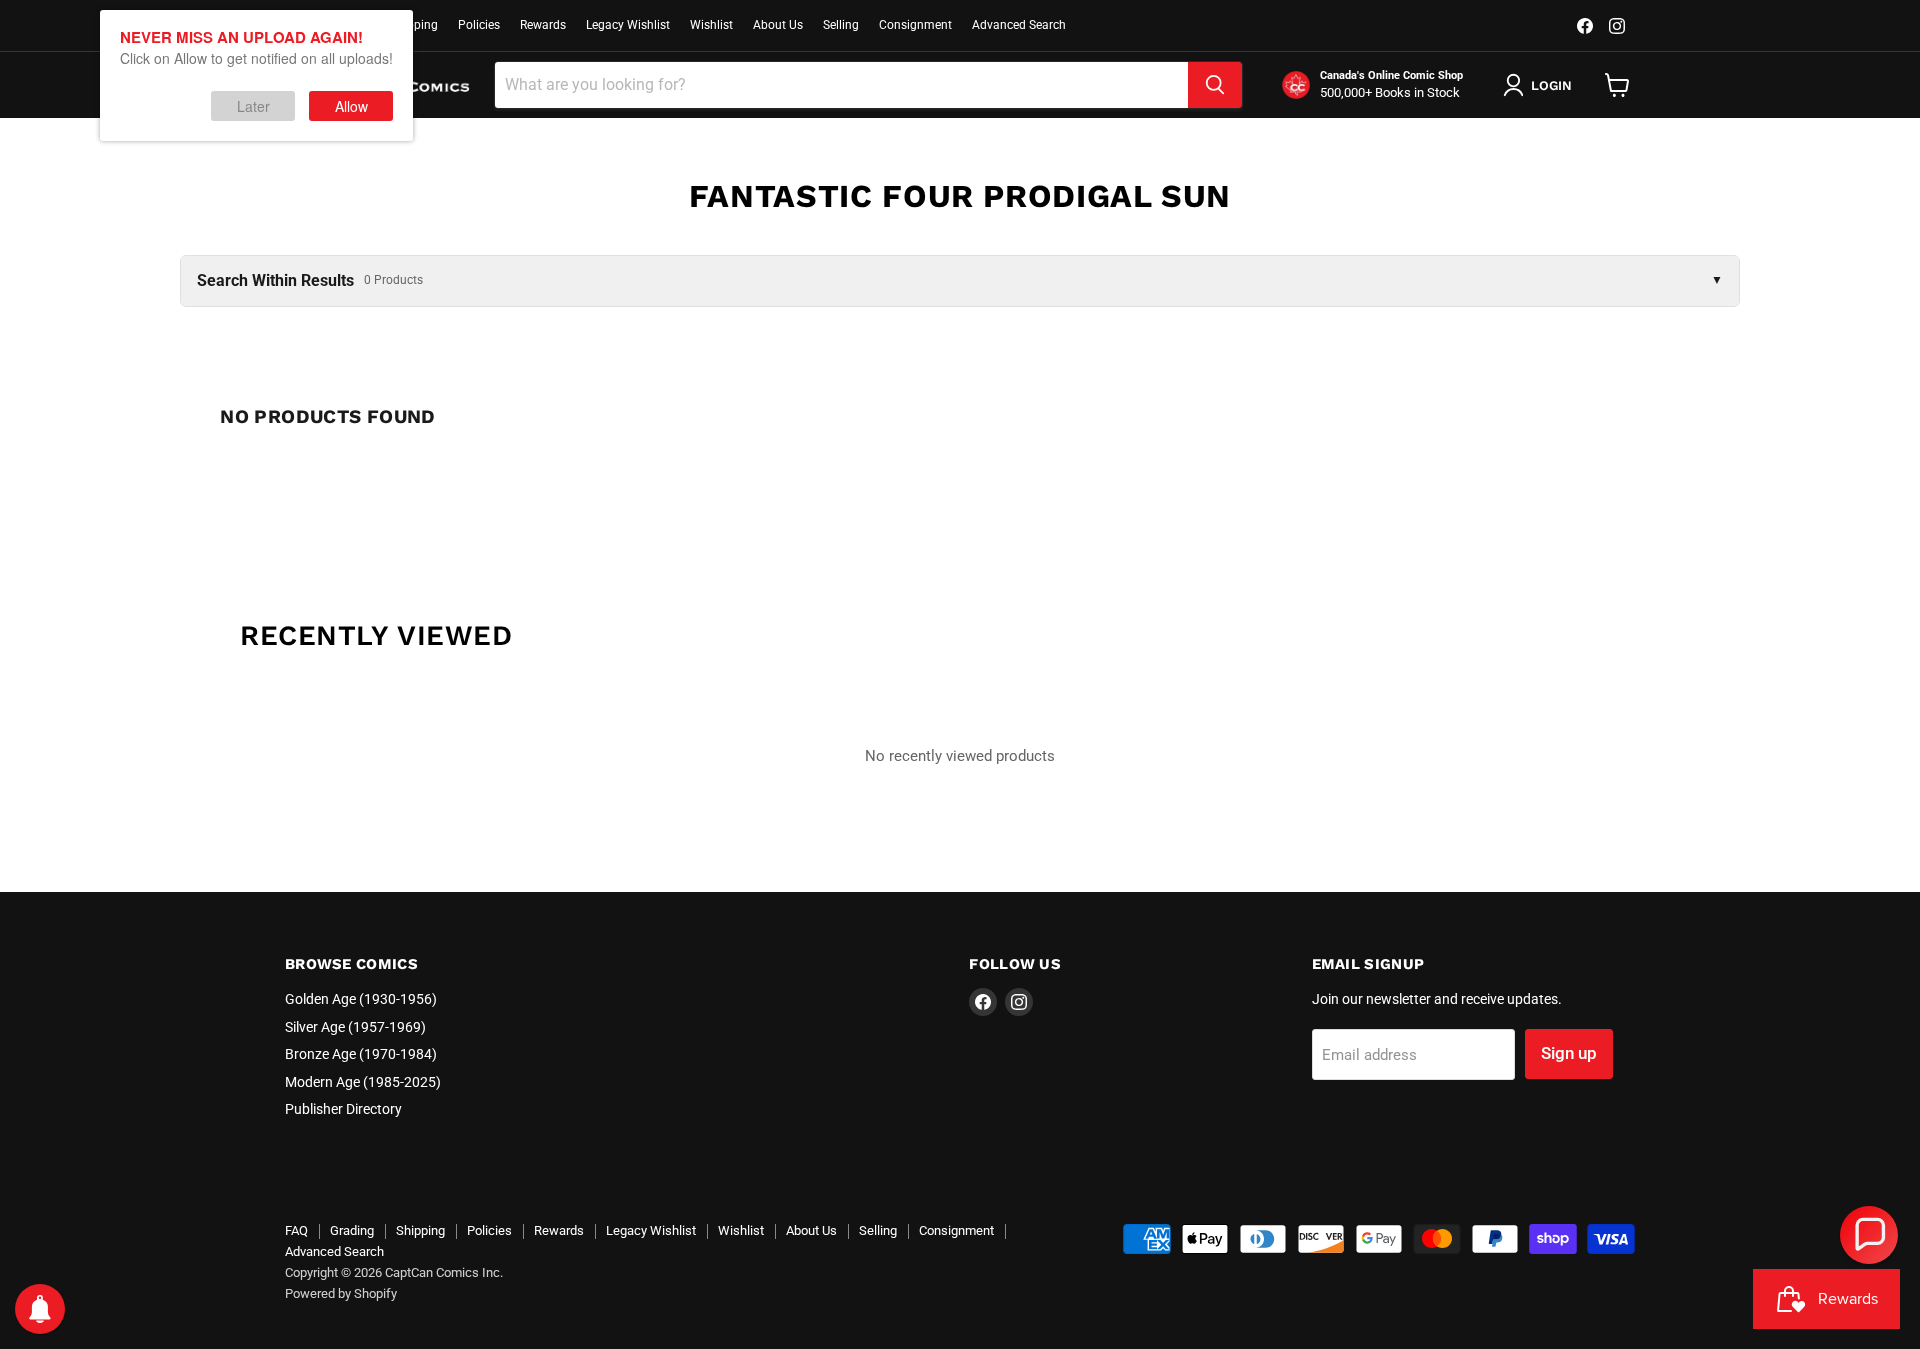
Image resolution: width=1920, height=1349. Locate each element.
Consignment (915, 25)
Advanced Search (1019, 25)
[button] (1869, 1235)
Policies (479, 25)
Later (253, 106)
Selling (841, 25)
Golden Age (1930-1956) (361, 999)
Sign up (1569, 1053)
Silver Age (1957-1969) (355, 1027)
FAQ (296, 1230)
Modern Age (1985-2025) (363, 1082)
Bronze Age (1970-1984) (361, 1054)
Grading (352, 1230)
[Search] (1215, 85)
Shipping (414, 25)
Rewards (543, 25)
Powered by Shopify (341, 1293)
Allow (351, 106)
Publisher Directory (343, 1109)
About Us (778, 25)
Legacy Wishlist (628, 25)
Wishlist (711, 25)
